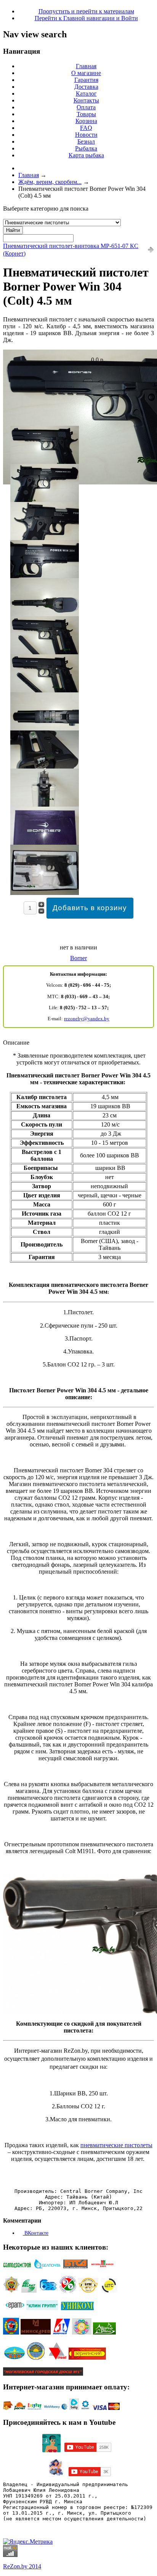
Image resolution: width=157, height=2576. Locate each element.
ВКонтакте (36, 2233)
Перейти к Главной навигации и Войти (86, 18)
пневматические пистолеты (116, 2145)
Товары (86, 114)
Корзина (86, 121)
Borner (78, 958)
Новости (86, 135)
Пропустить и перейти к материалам (86, 11)
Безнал (86, 141)
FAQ (86, 128)
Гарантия (86, 80)
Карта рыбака (86, 155)
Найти (13, 230)
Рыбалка (86, 148)
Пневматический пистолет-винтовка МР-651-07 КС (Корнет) (71, 250)
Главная (86, 66)
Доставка (86, 87)
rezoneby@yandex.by (87, 1019)
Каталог (86, 93)
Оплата (86, 107)
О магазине (86, 73)
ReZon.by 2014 (22, 2566)
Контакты (86, 100)
